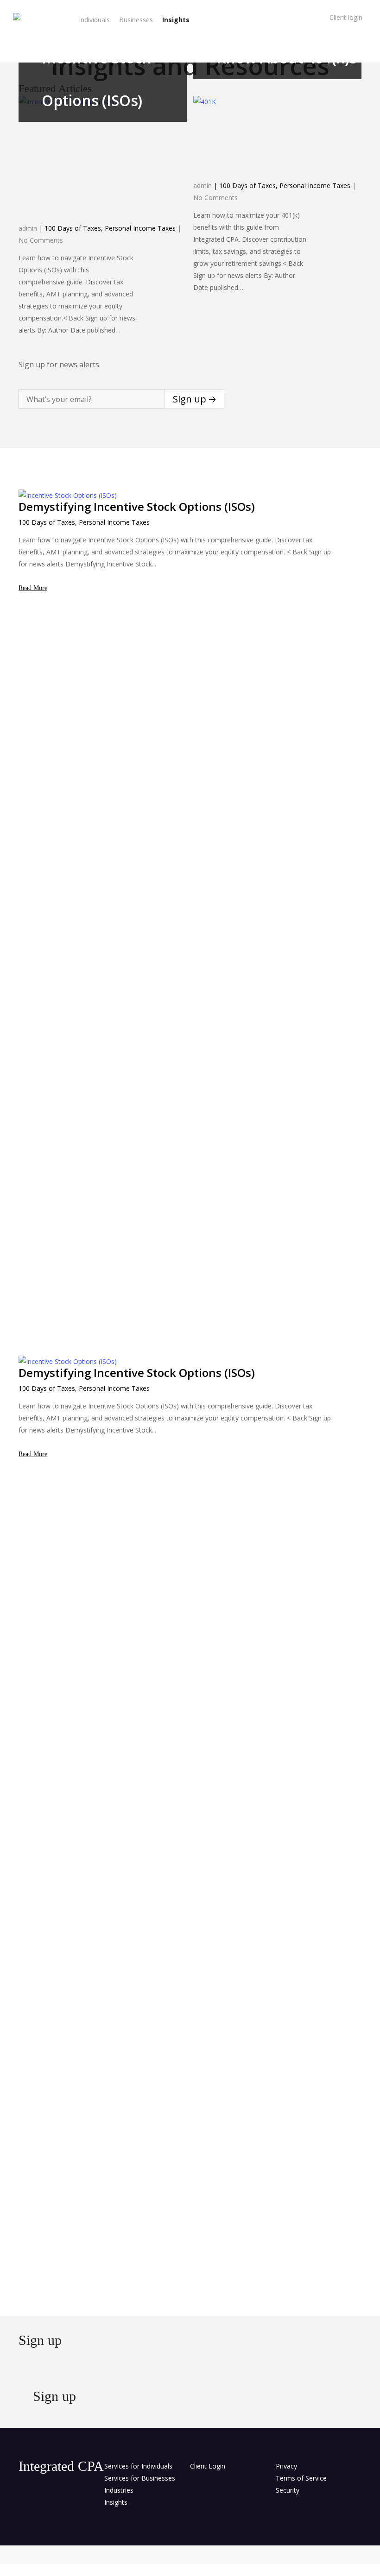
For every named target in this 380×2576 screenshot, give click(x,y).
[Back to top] (190, 2570)
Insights (116, 2502)
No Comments (41, 240)
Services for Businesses (140, 2478)
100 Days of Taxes (73, 228)
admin (28, 228)
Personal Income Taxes (140, 228)
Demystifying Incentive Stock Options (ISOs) (137, 506)
